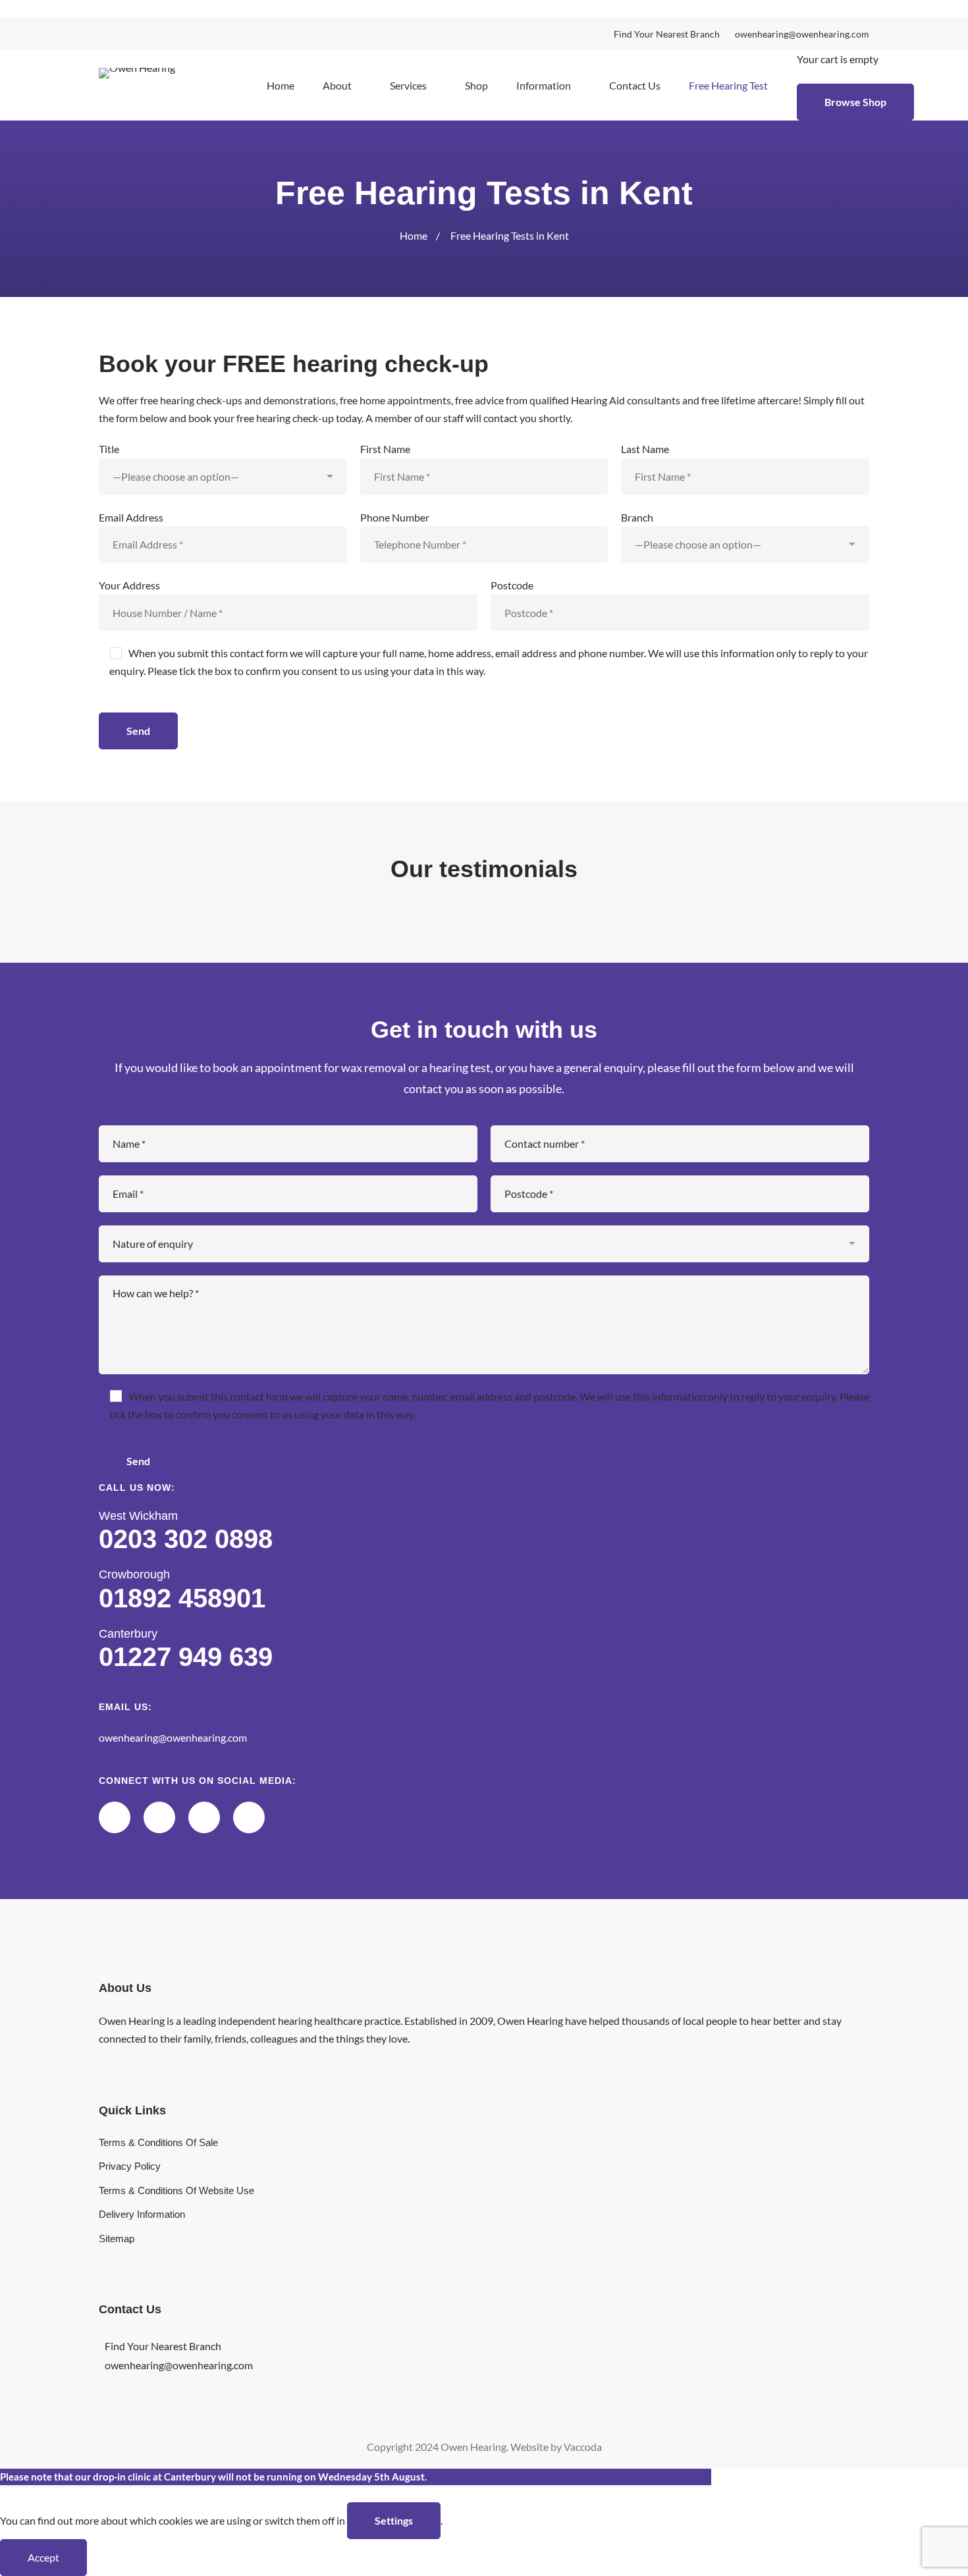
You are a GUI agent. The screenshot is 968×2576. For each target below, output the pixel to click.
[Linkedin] (159, 1817)
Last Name (645, 449)
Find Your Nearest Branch (163, 2346)
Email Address (131, 517)
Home (414, 235)
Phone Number (395, 517)
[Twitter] (115, 1817)
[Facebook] (204, 1817)
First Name (385, 449)
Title (109, 449)
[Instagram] (249, 1817)
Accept (43, 2557)
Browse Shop (855, 102)
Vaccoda (583, 2447)
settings (394, 2520)
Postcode (512, 585)
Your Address (129, 585)
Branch (637, 517)
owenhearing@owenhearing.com (173, 1737)
